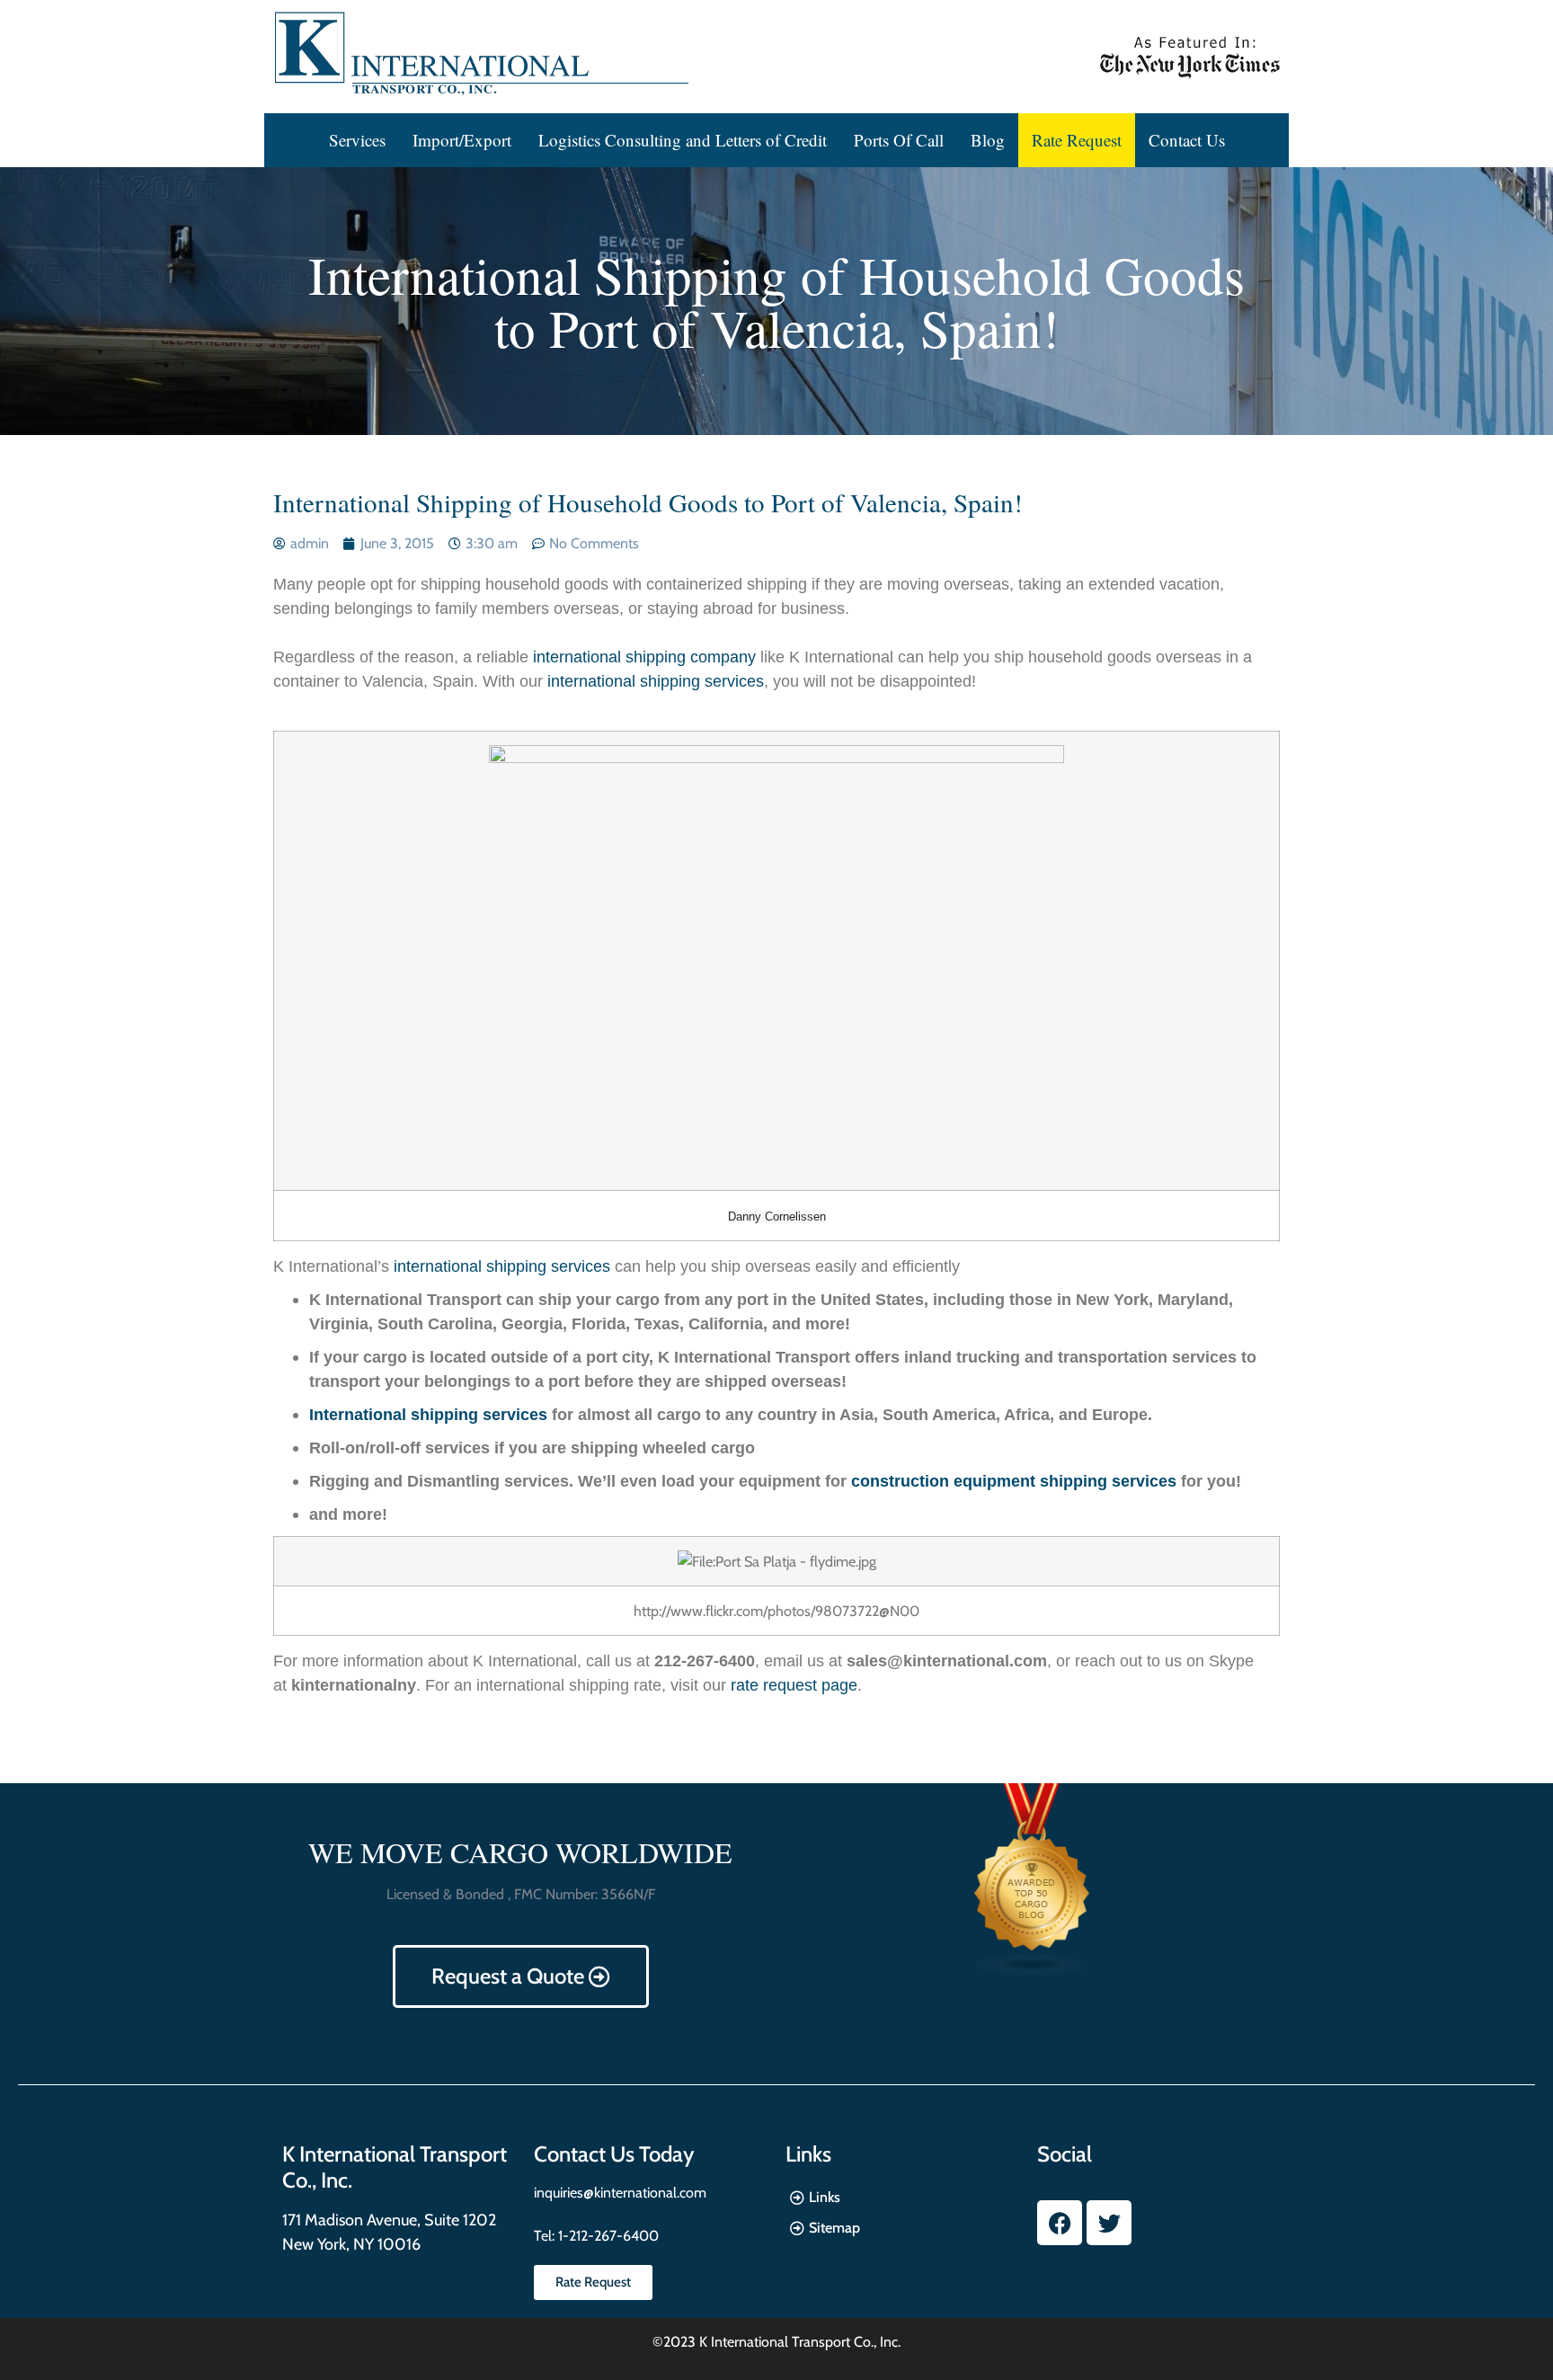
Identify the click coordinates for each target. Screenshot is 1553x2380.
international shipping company (647, 657)
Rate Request (1077, 140)
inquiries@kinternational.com (620, 2193)
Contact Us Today (614, 2154)
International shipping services (428, 1415)
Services (357, 140)
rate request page (794, 1685)
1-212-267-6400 (607, 2236)
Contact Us (1187, 140)
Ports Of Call (899, 140)
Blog (988, 140)
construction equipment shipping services (1014, 1481)
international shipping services (656, 681)
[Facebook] (1060, 2223)
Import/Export (462, 140)
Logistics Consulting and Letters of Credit (683, 140)
